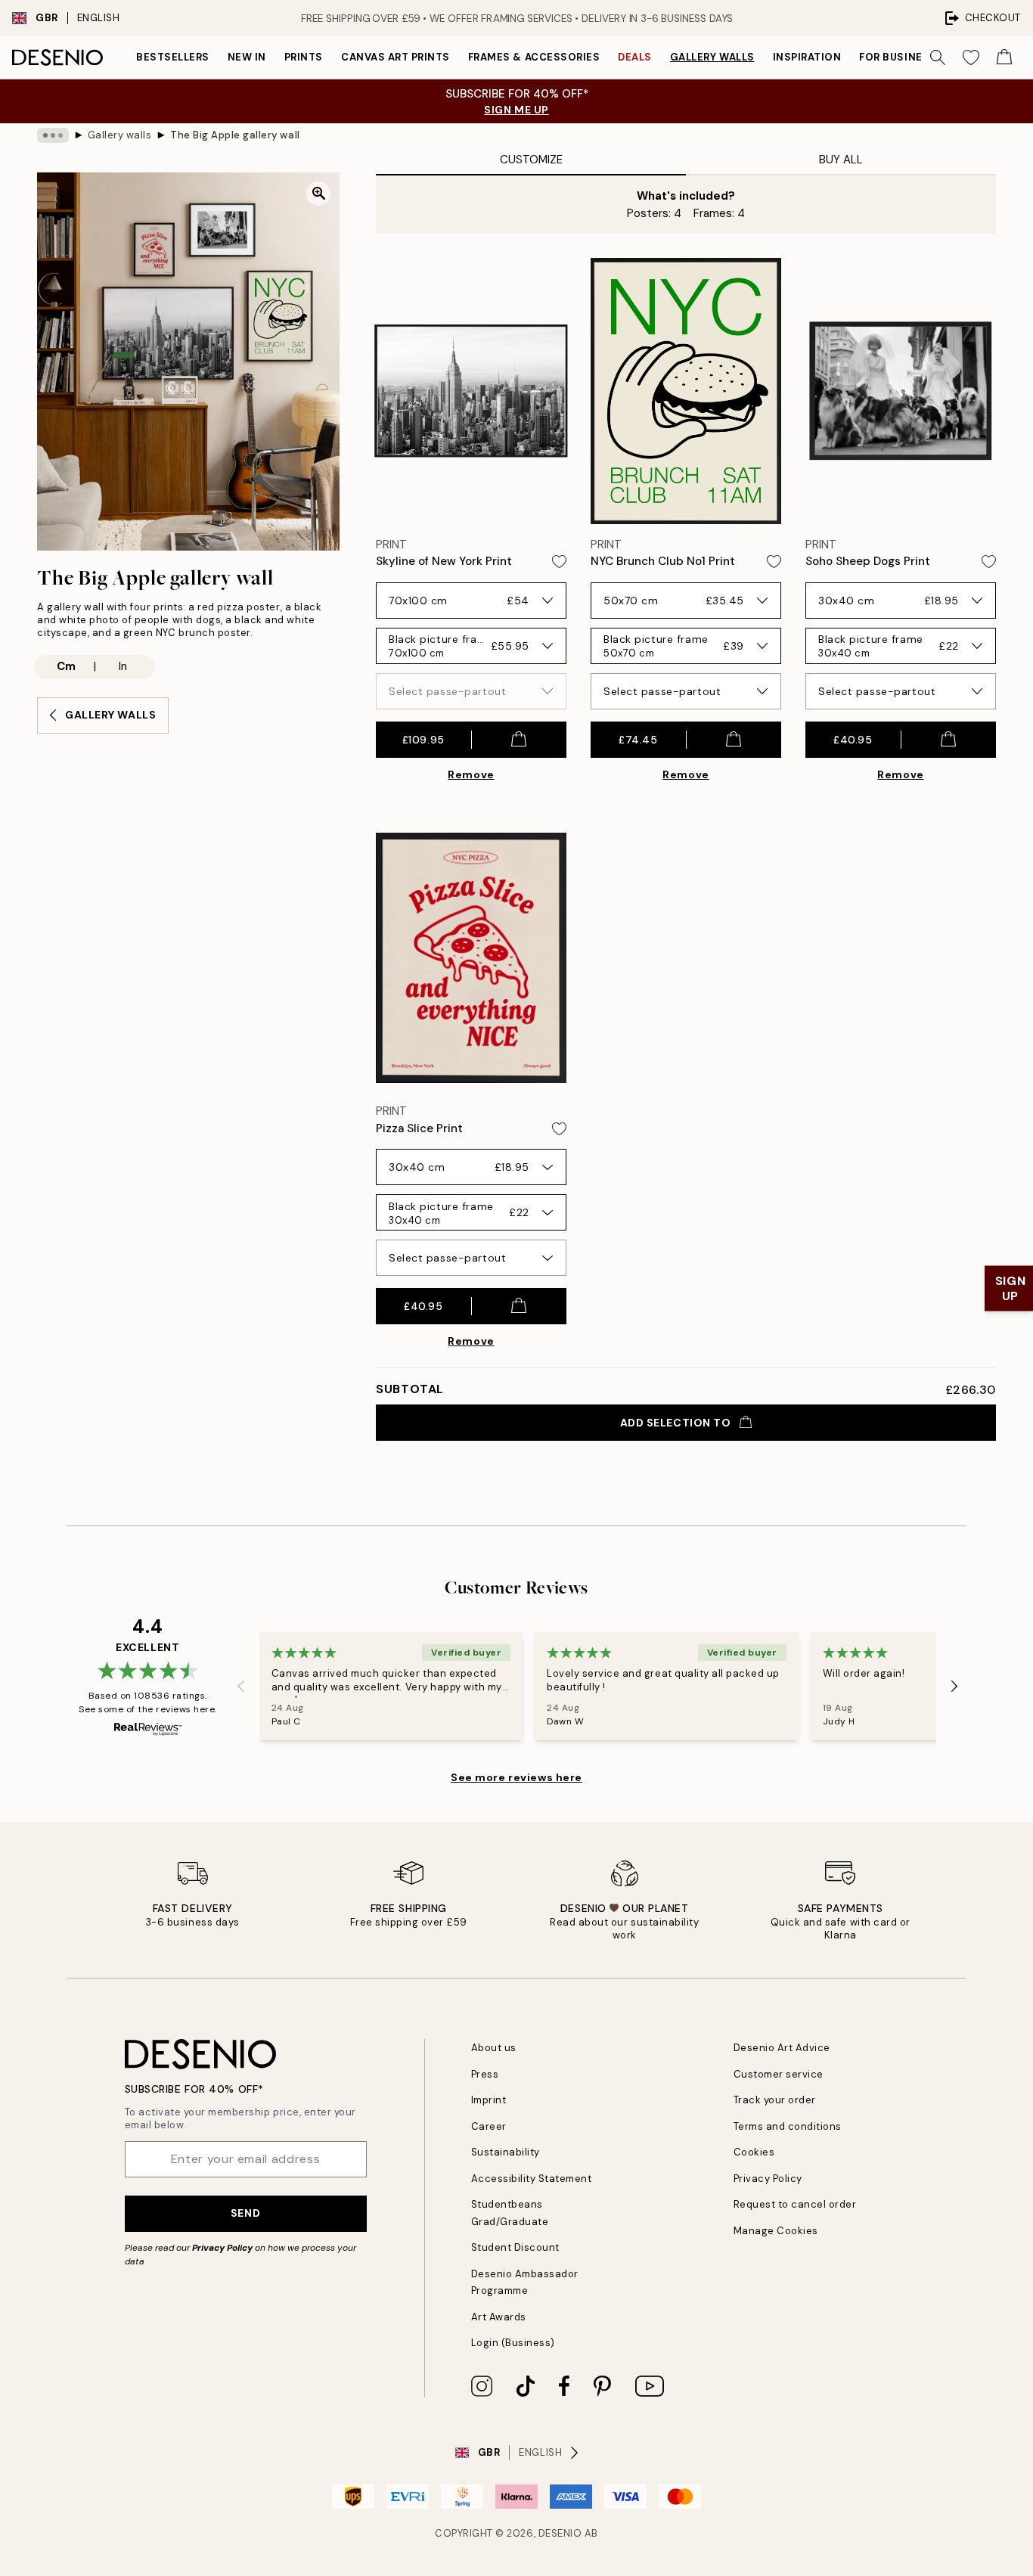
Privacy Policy (222, 2248)
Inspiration (807, 57)
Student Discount (515, 2247)
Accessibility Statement (532, 2179)
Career (489, 2126)
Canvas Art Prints (396, 57)
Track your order (775, 2100)
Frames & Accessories (534, 57)
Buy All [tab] (841, 160)
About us (494, 2048)
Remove (471, 774)
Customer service (779, 2074)
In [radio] (123, 666)
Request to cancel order (795, 2204)
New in (247, 57)
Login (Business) (513, 2343)
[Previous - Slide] (241, 1687)
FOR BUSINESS (898, 57)
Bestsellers (173, 57)
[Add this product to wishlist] (559, 562)
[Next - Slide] (954, 1687)
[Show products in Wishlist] (971, 57)
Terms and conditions (788, 2126)
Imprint (489, 2100)
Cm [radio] (66, 666)
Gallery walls (712, 57)
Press (485, 2074)
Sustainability (506, 2152)
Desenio (560, 2533)
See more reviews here (516, 1777)
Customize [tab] (531, 160)
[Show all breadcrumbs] (53, 135)
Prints (304, 57)
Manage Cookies (776, 2231)
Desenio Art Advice (782, 2048)
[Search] (938, 57)
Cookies (754, 2152)
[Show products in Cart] (1004, 57)
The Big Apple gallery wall (235, 135)
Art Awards (499, 2317)
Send (245, 2213)
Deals (635, 57)
